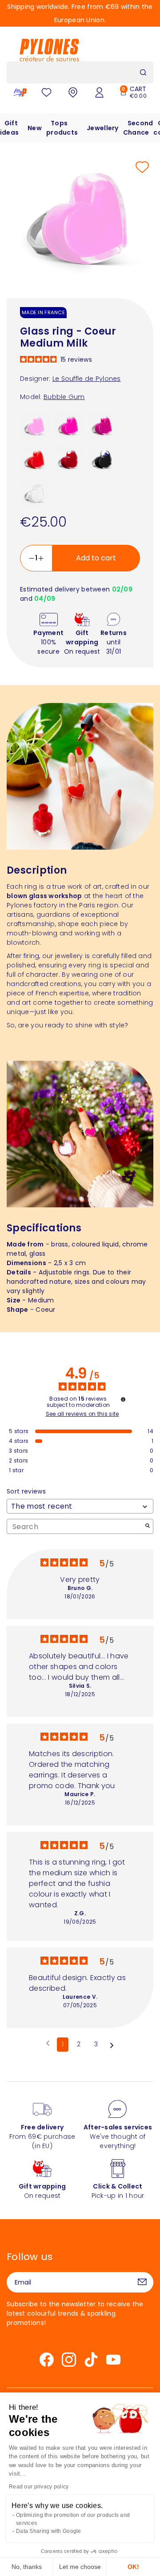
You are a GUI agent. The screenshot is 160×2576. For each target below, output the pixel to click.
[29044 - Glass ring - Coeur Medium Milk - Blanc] (35, 492)
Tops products (62, 128)
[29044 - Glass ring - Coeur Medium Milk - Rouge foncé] (68, 459)
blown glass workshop (44, 896)
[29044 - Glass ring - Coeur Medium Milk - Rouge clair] (35, 459)
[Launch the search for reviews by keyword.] (148, 1527)
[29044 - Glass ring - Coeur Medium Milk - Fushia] (102, 425)
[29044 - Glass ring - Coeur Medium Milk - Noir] (102, 459)
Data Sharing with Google (49, 2531)
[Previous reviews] (48, 2044)
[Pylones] (49, 50)
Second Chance (138, 128)
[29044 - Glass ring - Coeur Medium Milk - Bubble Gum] (35, 425)
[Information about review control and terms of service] (123, 1399)
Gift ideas (9, 128)
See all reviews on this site (82, 1414)
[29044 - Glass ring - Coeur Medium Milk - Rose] (68, 425)
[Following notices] (112, 2045)
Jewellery (103, 128)
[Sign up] (142, 2282)
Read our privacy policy (39, 2487)
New (35, 128)
